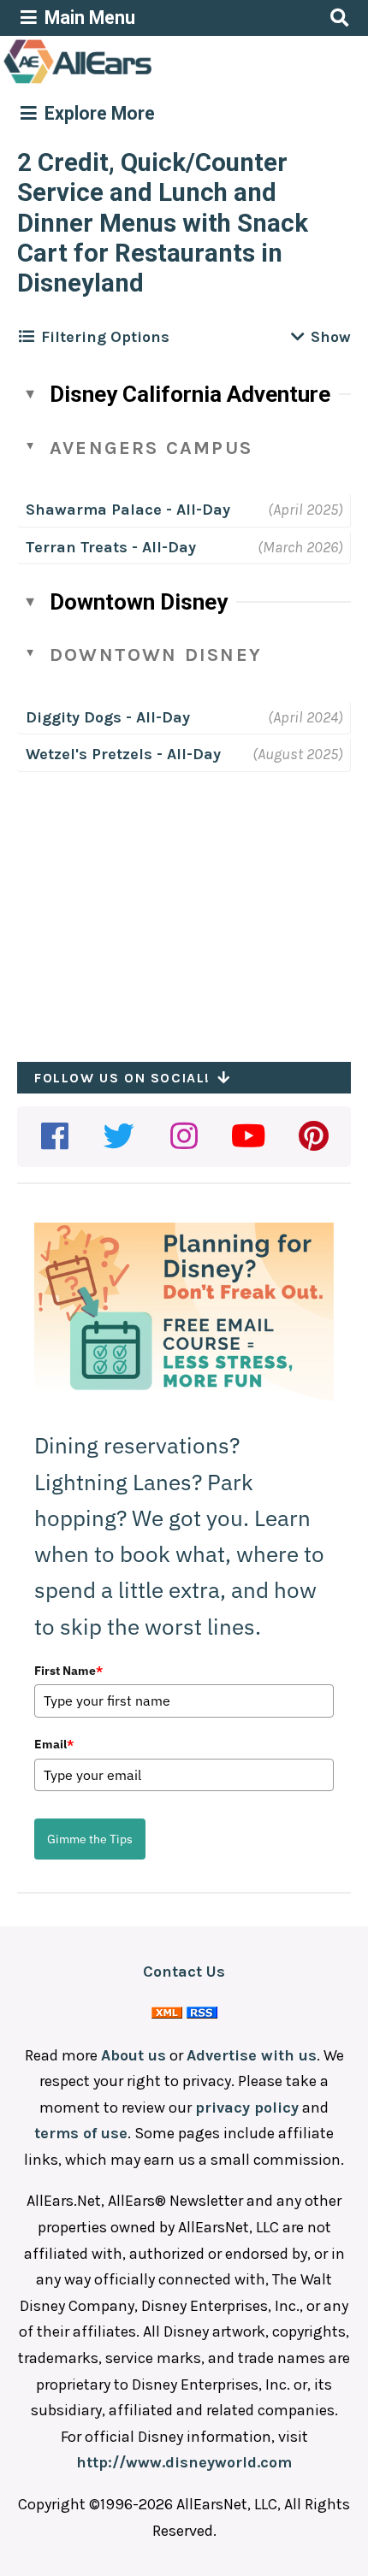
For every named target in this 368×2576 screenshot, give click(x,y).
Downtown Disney (139, 602)
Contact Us (184, 1972)
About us (134, 2055)
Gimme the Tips (90, 1839)
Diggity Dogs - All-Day (108, 717)
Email (54, 1744)
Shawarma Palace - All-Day (128, 510)
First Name (68, 1671)
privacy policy (247, 2107)
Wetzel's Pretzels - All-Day (123, 754)
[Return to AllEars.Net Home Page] (131, 82)
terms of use (81, 2133)
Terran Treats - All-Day (111, 547)
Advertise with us (252, 2055)
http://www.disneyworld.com (184, 2462)
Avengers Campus (151, 448)
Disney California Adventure (190, 394)
